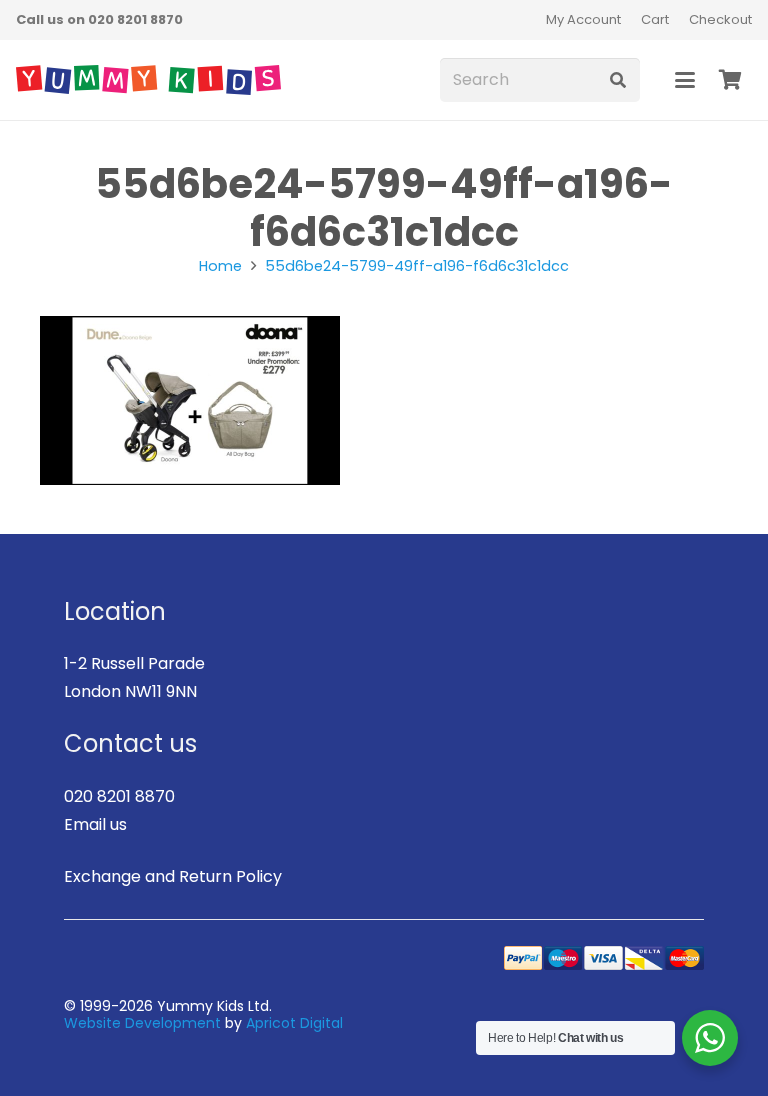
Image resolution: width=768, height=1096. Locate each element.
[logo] (148, 80)
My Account (583, 19)
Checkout (720, 19)
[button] (685, 80)
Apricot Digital (294, 1023)
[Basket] (730, 80)
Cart (655, 19)
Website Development (142, 1023)
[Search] (617, 80)
